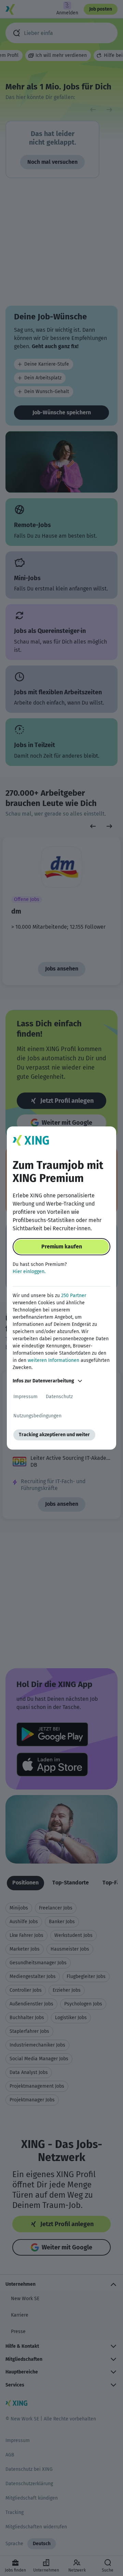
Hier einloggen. (29, 1272)
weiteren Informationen (53, 1360)
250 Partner (74, 1296)
